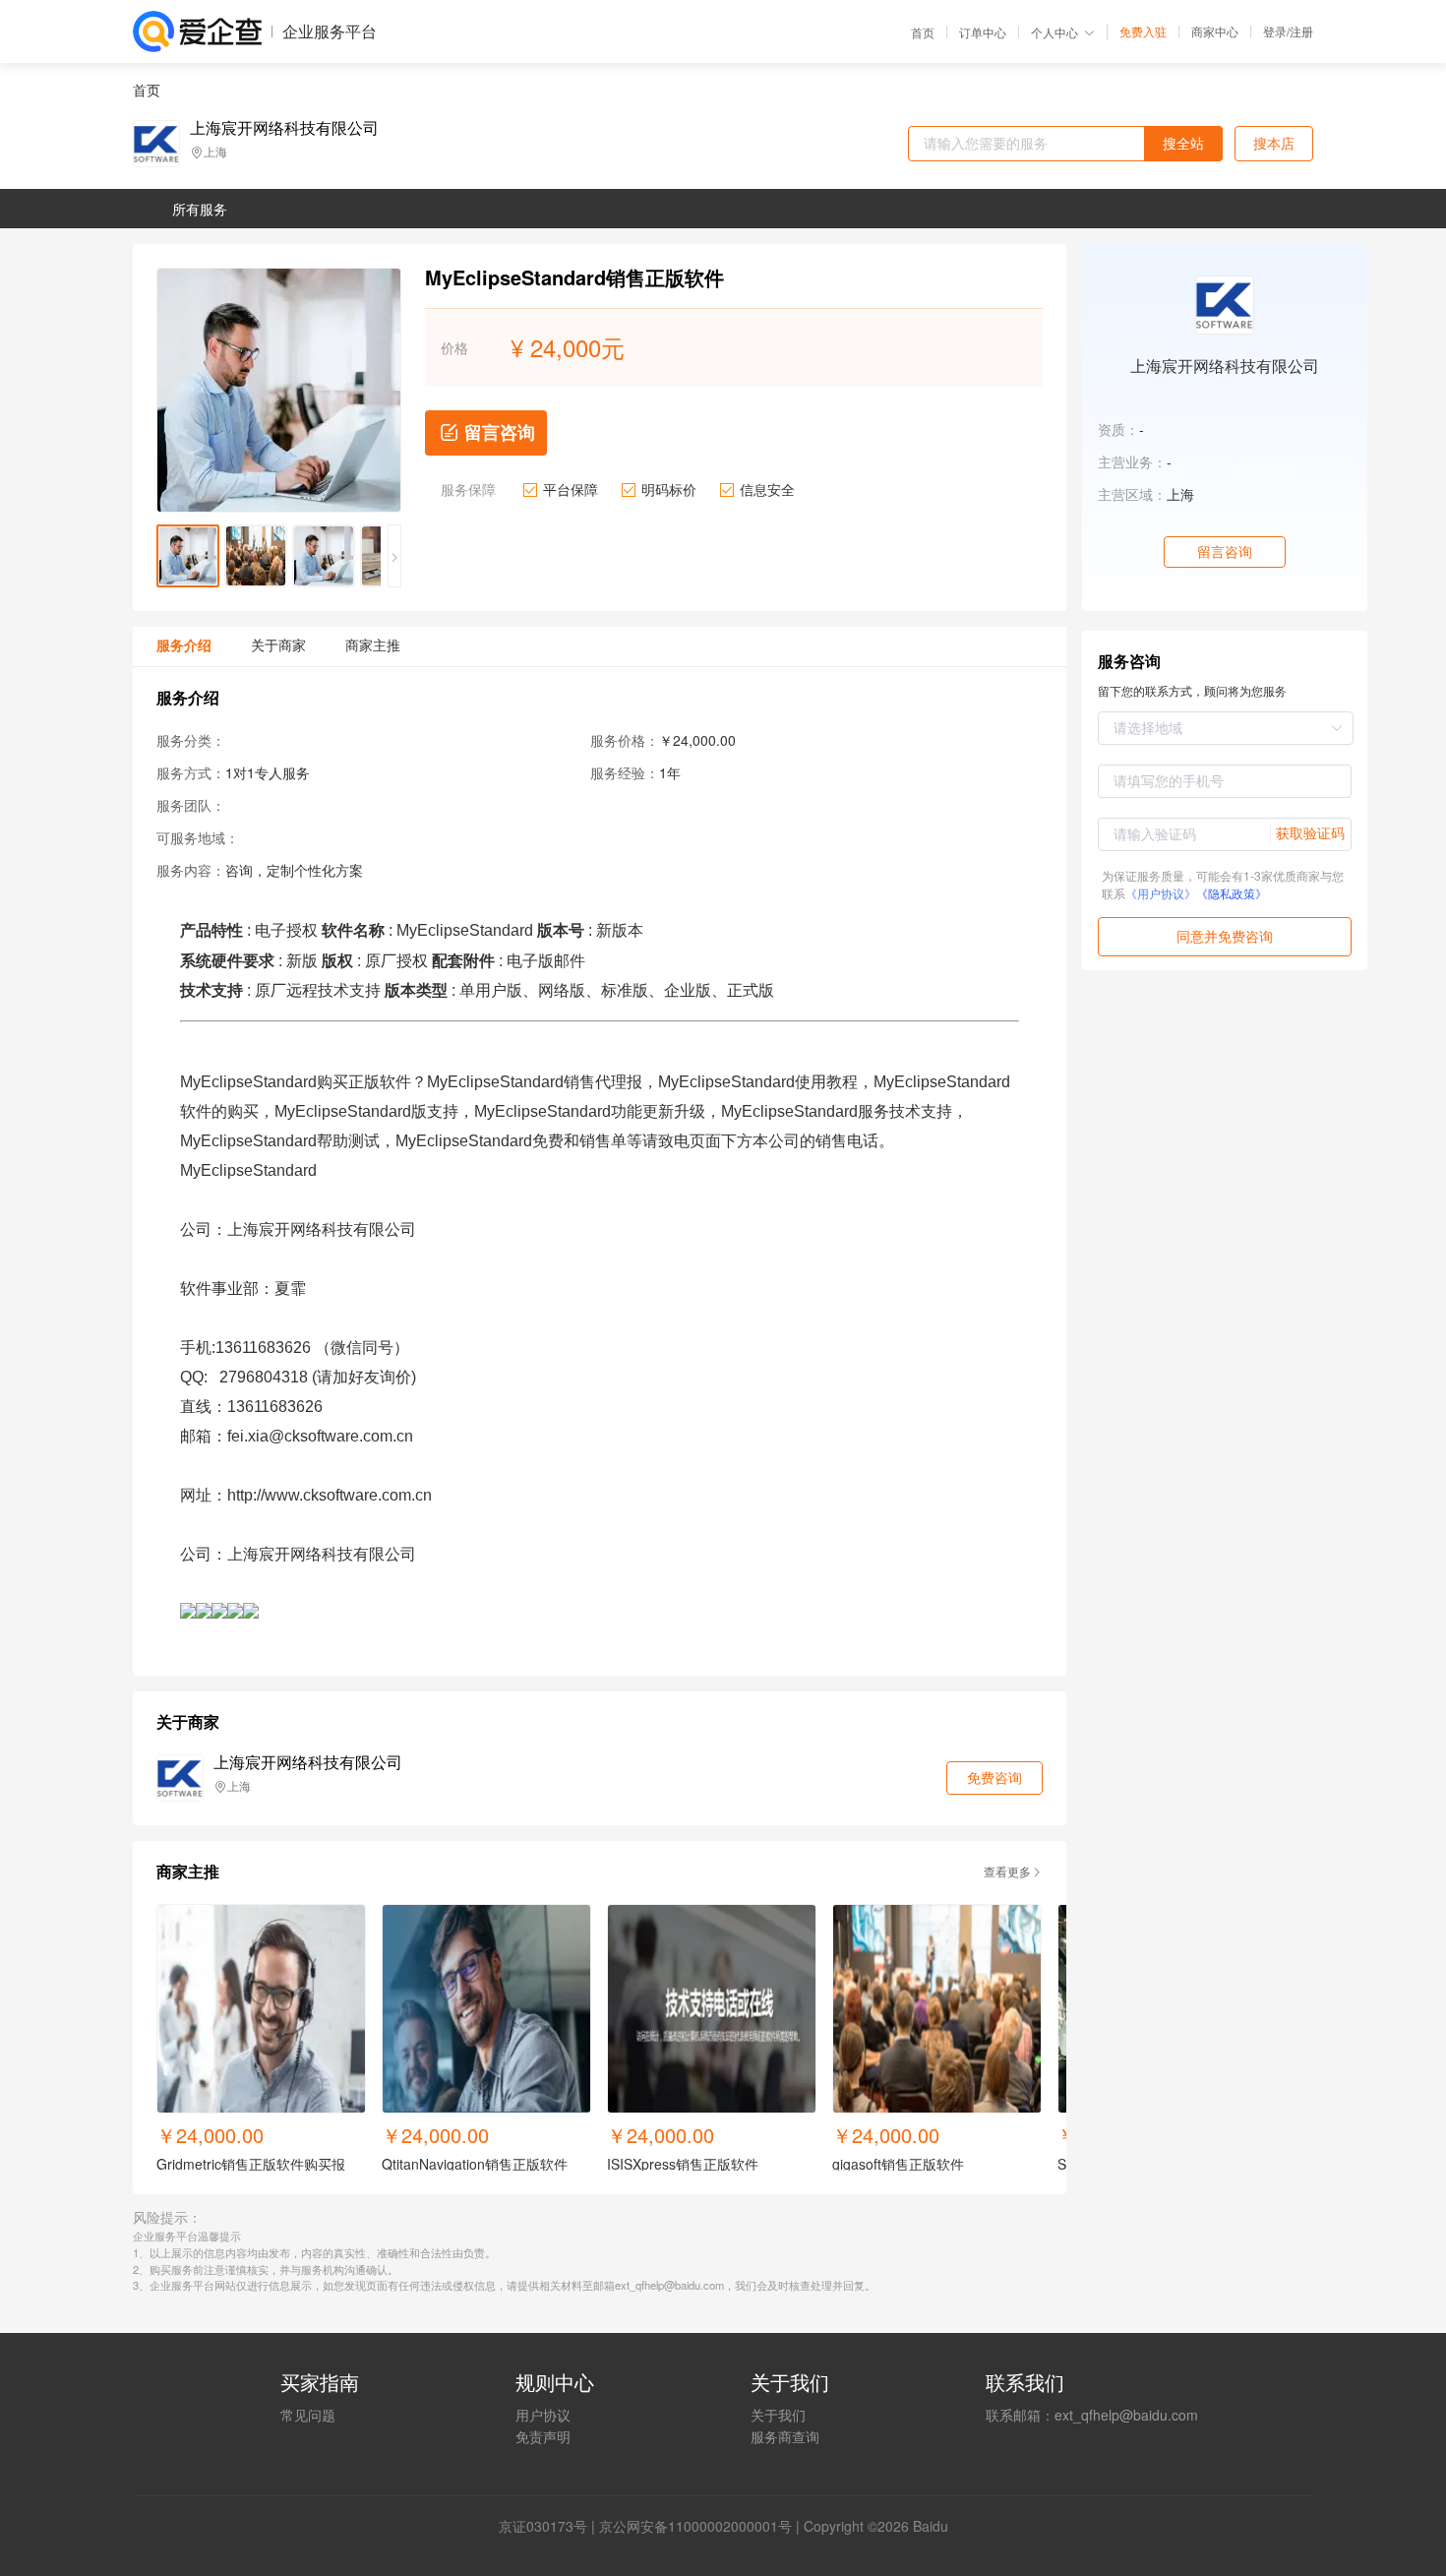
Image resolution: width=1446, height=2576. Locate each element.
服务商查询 (785, 2436)
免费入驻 (1143, 31)
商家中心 (1215, 31)
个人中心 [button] (1054, 32)
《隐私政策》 (1232, 893)
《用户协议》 (1161, 893)
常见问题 (308, 2415)
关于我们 (778, 2415)
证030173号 (550, 2526)
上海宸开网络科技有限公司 (284, 128)
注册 (1301, 31)
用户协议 (543, 2415)
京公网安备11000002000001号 (695, 2526)
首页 (923, 32)
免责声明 (543, 2436)
